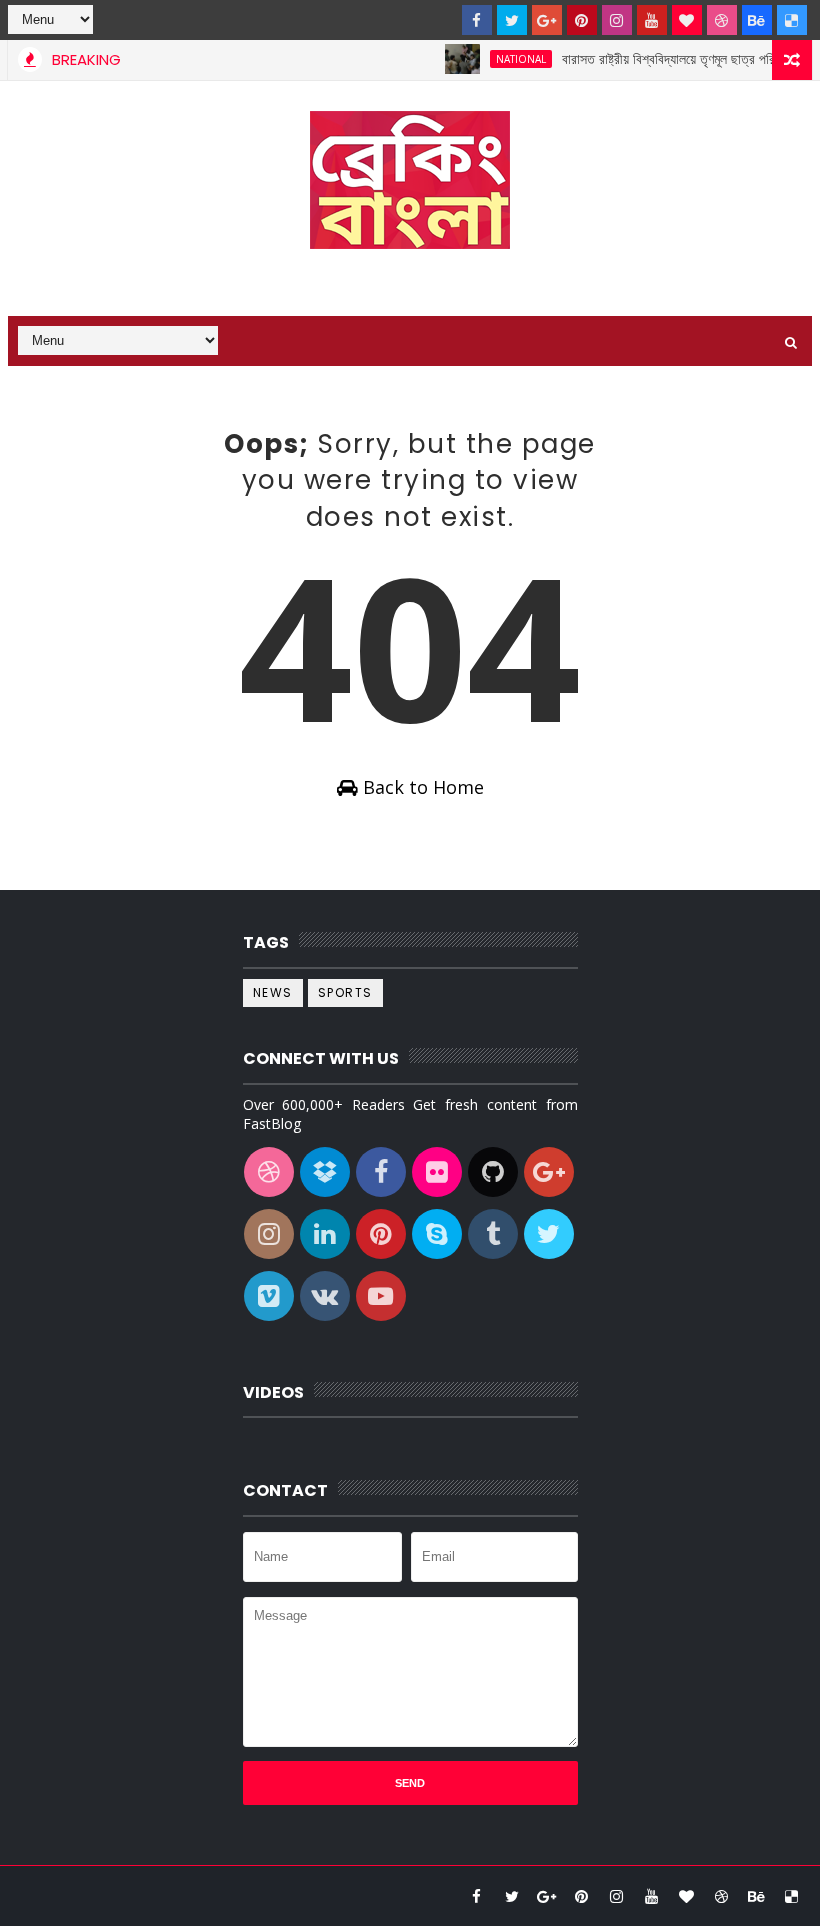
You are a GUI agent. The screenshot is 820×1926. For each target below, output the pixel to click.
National (503, 59)
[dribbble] (722, 20)
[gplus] (547, 20)
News (273, 992)
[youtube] (652, 20)
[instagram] (617, 20)
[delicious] (792, 20)
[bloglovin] (687, 20)
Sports (345, 992)
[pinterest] (582, 20)
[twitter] (512, 20)
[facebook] (477, 20)
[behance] (757, 20)
